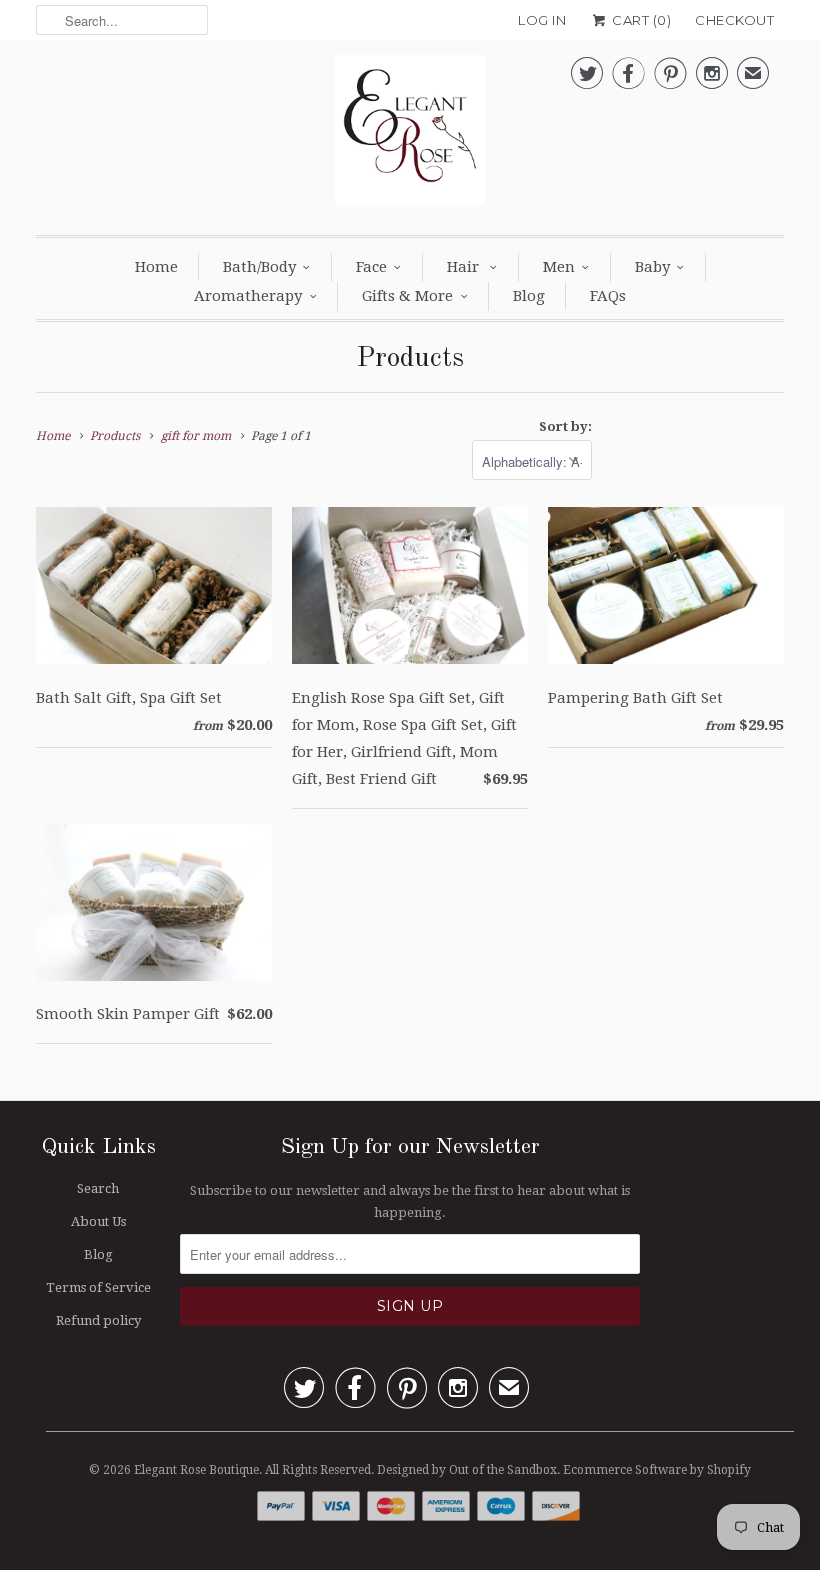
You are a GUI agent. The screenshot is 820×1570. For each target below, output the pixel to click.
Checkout (734, 20)
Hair (465, 267)
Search (98, 1188)
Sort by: (565, 426)
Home (156, 267)
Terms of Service (98, 1287)
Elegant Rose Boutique (196, 1470)
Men (559, 267)
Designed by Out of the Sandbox (467, 1470)
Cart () (640, 20)
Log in (542, 20)
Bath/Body (259, 267)
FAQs (608, 296)
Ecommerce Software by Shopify (657, 1470)
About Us (98, 1221)
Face (371, 267)
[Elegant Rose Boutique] (410, 135)
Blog (529, 296)
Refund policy (98, 1320)
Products (410, 359)
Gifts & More (407, 296)
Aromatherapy (248, 296)
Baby (652, 267)
